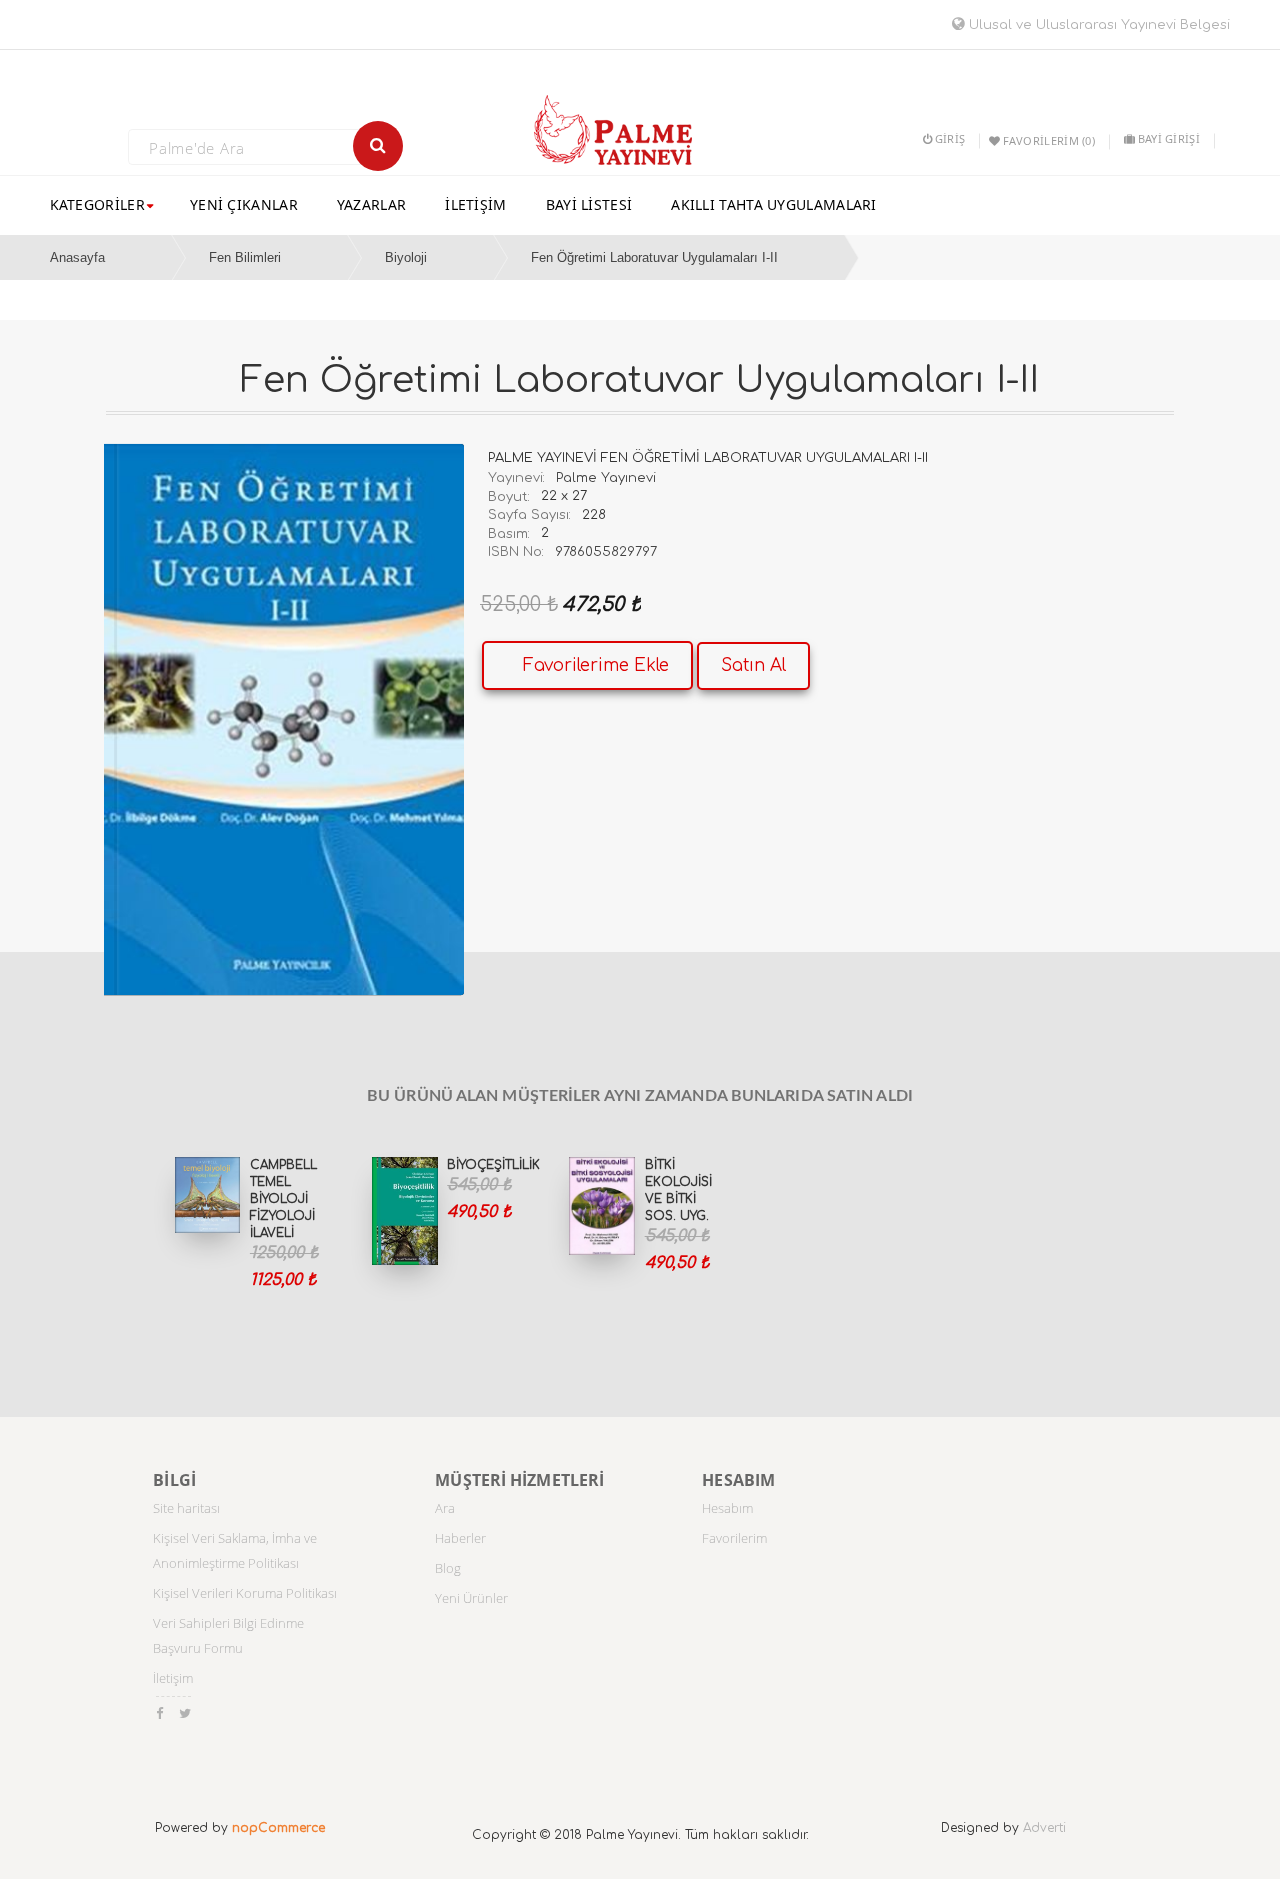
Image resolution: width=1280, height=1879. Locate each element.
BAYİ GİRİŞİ (1169, 138)
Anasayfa (77, 257)
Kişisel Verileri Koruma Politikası (245, 1593)
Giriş (950, 138)
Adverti (1044, 1828)
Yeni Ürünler (471, 1598)
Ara (445, 1508)
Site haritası (186, 1508)
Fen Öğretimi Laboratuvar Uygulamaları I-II (654, 257)
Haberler (460, 1538)
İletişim (173, 1678)
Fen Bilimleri (245, 257)
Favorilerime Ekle (596, 665)
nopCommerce (278, 1828)
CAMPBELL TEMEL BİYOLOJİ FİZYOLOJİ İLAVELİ (283, 1199)
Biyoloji (406, 257)
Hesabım (727, 1508)
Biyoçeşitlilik (493, 1165)
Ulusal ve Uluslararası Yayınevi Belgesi (1097, 25)
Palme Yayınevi (606, 478)
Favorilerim (734, 1538)
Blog (448, 1568)
